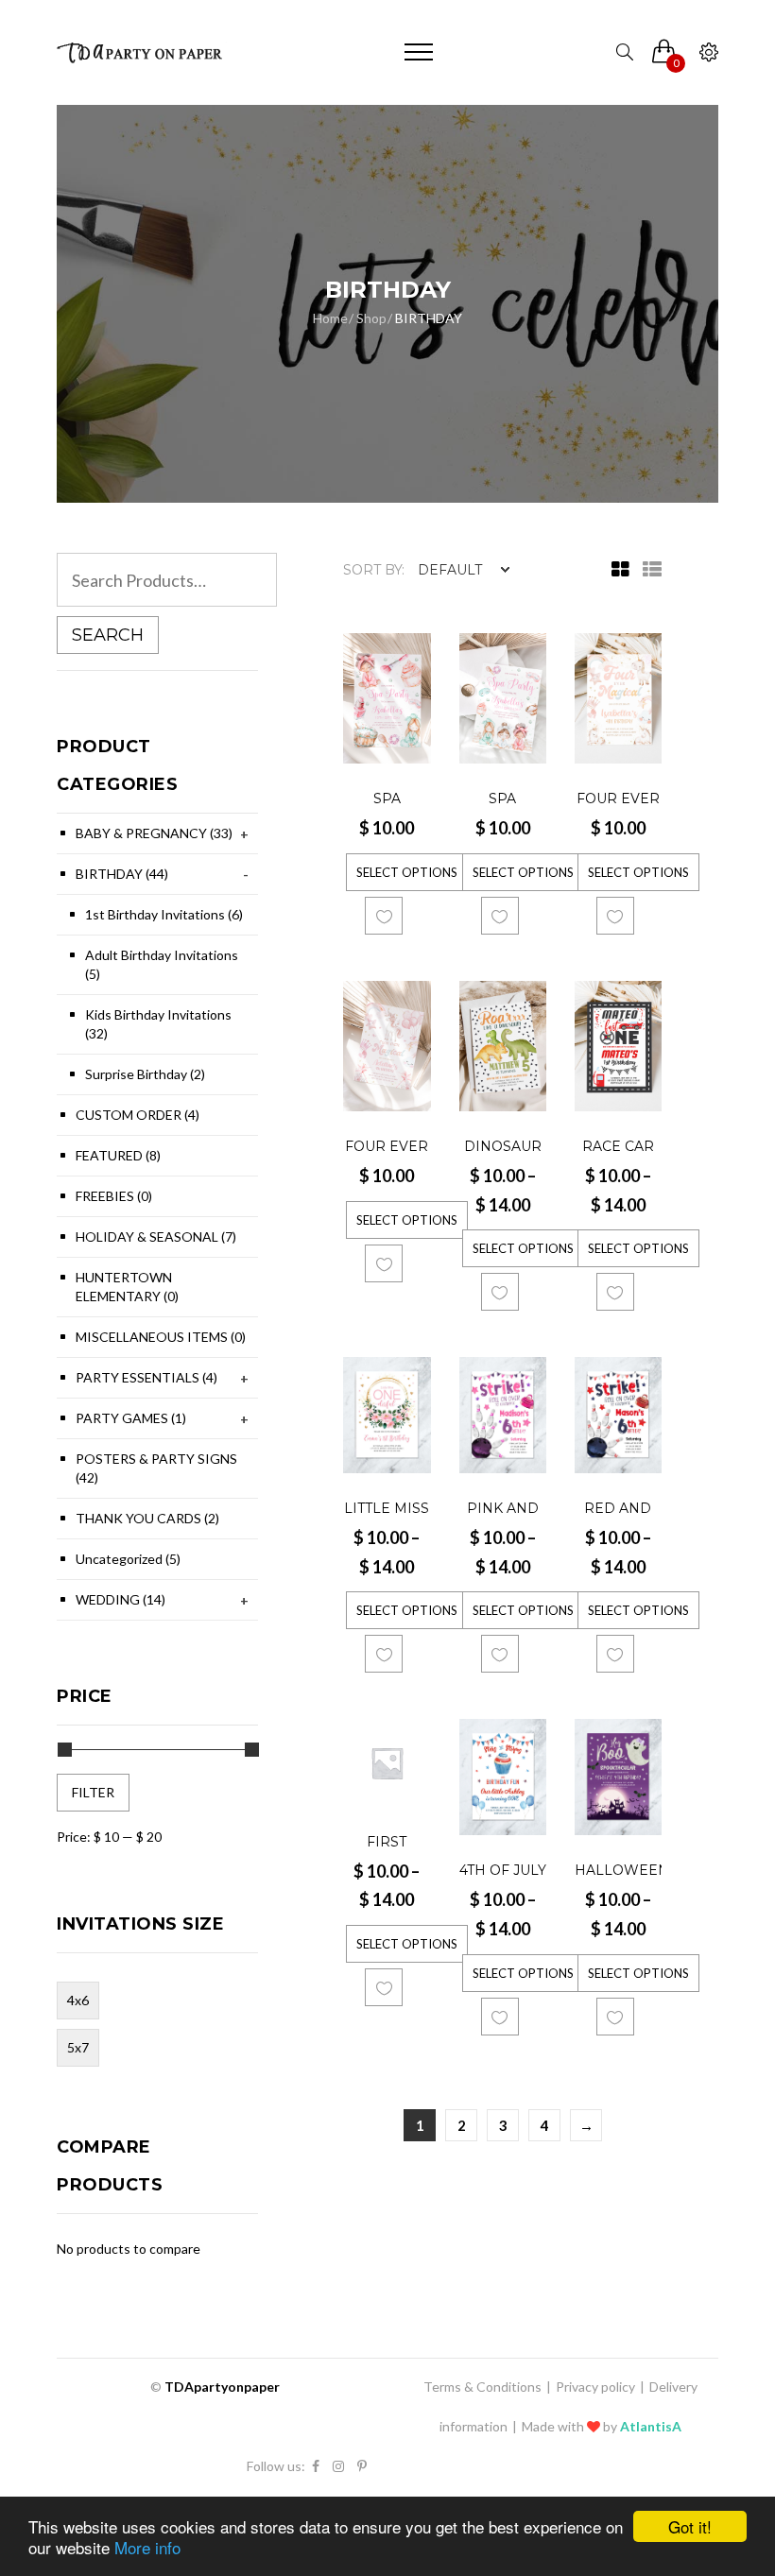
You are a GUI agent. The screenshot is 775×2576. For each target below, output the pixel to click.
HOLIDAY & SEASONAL (156, 1236)
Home (330, 318)
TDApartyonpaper (222, 2387)
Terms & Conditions (482, 2387)
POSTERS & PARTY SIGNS (156, 1468)
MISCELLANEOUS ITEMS (161, 1337)
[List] (647, 570)
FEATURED (118, 1155)
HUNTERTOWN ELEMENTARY (127, 1287)
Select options (407, 872)
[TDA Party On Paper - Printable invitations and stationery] (142, 52)
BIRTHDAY (122, 874)
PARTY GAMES (131, 1418)
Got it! (690, 2526)
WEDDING (121, 1599)
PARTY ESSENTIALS (146, 1377)
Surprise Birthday (145, 1074)
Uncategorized (128, 1559)
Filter (93, 1792)
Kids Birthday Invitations (158, 1024)
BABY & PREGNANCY (154, 833)
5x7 (78, 2047)
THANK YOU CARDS (147, 1518)
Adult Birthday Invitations (162, 964)
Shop (371, 318)
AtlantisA (651, 2426)
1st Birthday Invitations (164, 914)
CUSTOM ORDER (138, 1115)
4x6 (78, 2000)
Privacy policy (595, 2387)
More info (147, 2547)
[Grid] (616, 570)
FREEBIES (114, 1196)
